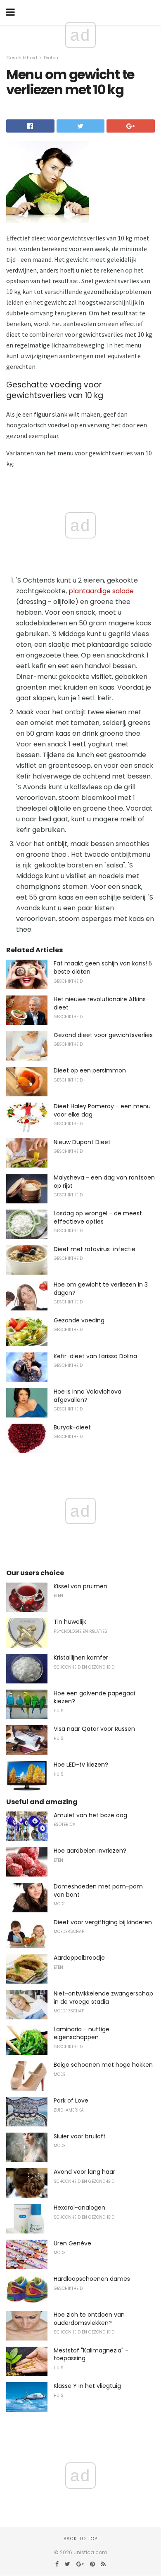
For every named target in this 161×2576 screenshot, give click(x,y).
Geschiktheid (22, 58)
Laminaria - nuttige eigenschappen (82, 2033)
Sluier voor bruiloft (80, 2136)
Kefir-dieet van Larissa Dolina (95, 1356)
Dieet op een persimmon (90, 1070)
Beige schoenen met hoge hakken (103, 2065)
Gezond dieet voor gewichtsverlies (103, 1035)
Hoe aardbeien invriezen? (90, 1851)
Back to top (80, 2539)
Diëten (51, 58)
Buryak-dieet (72, 1427)
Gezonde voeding (79, 1320)
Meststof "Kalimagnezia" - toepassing (91, 2355)
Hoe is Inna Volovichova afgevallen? (88, 1396)
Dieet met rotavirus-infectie (95, 1249)
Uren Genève (72, 2243)
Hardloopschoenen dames (92, 2279)
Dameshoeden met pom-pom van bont (98, 1891)
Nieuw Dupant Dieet (82, 1142)
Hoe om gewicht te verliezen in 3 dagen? (101, 1289)
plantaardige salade (101, 591)
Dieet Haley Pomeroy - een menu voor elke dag (102, 1110)
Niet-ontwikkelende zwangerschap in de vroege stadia (103, 1998)
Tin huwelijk (70, 1622)
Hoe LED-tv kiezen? (81, 1765)
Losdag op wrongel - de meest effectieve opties (98, 1217)
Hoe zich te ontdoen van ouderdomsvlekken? (89, 2319)
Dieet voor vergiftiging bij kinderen (103, 1922)
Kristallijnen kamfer (81, 1657)
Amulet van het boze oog (90, 1815)
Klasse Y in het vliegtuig (87, 2386)
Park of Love (71, 2100)
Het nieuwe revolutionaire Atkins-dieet (101, 1003)
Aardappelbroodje (79, 1958)
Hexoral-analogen (79, 2208)
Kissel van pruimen (80, 1586)
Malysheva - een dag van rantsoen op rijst (104, 1182)
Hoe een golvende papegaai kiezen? (94, 1697)
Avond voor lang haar (84, 2172)
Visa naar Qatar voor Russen (94, 1729)
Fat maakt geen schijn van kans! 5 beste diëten (103, 967)
